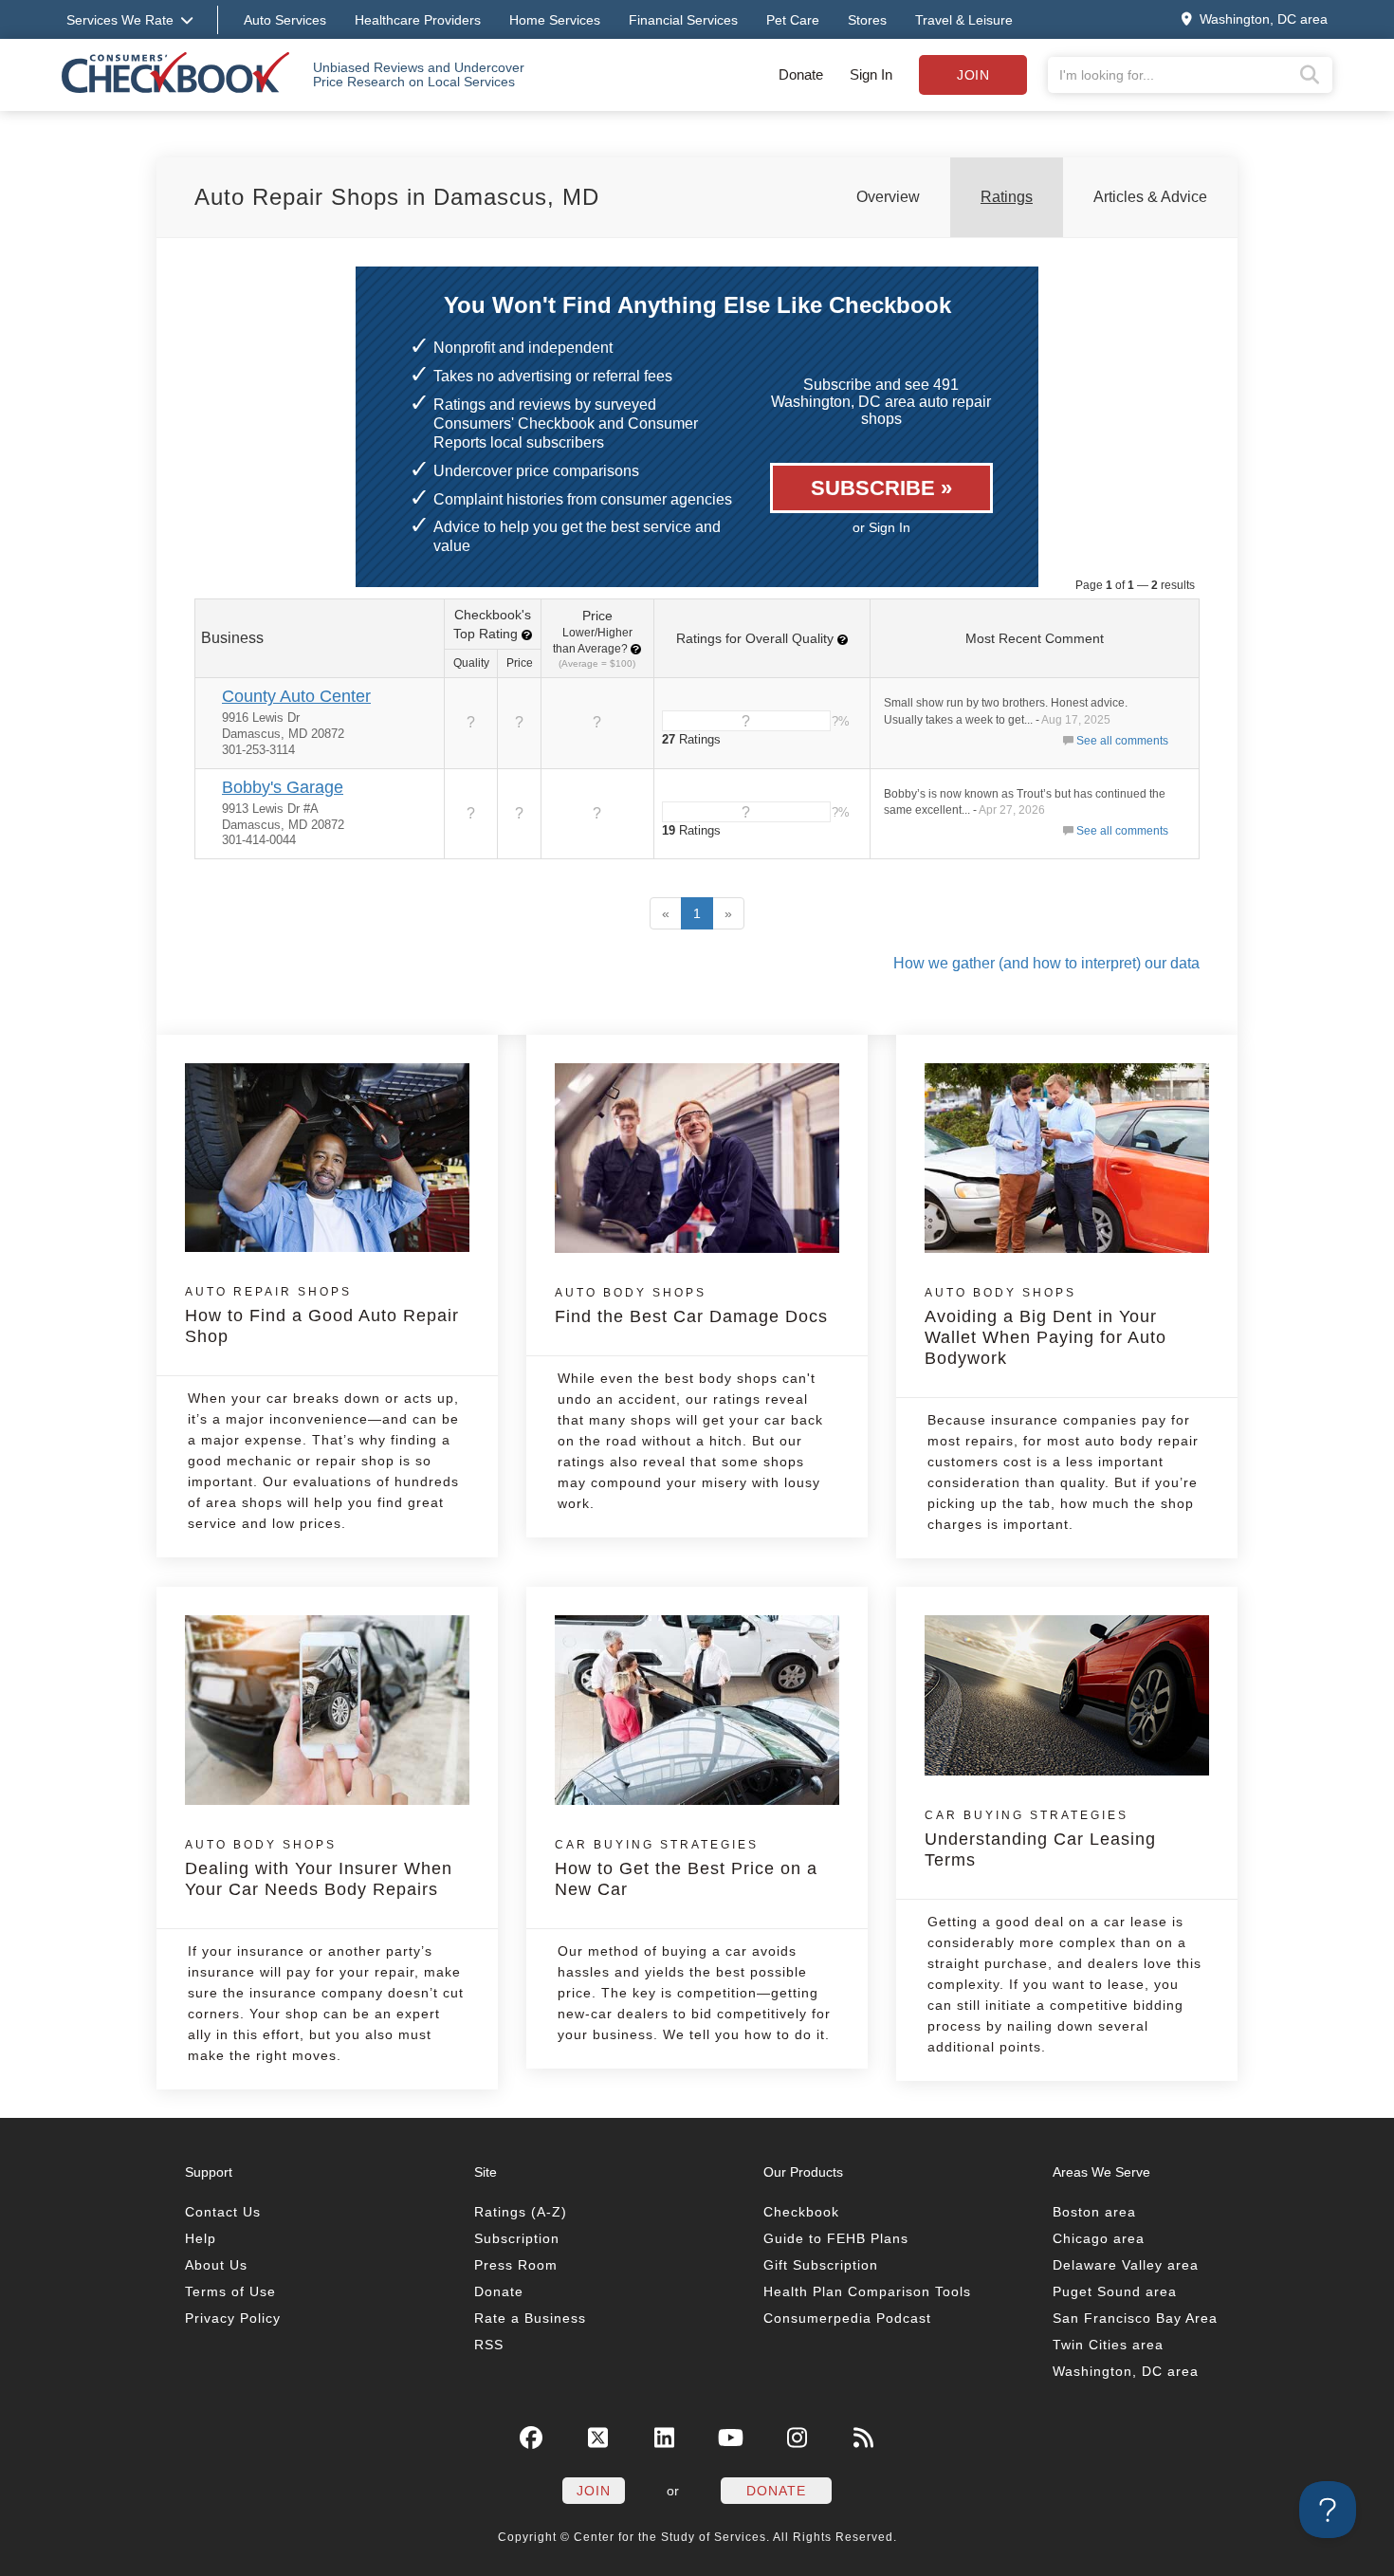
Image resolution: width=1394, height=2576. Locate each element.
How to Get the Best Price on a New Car (686, 1868)
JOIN (594, 2491)
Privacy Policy (233, 2318)
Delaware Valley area (1126, 2265)
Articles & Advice (1150, 197)
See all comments (1122, 741)
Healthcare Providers (418, 20)
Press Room (516, 2265)
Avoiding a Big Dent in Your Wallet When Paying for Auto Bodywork (1045, 1327)
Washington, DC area (1126, 2371)
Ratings (1007, 197)
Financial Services (683, 20)
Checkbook (801, 2212)
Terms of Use (230, 2291)
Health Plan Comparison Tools (867, 2291)
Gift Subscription (821, 2265)
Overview (888, 197)
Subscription (517, 2238)
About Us (216, 2265)
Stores (867, 20)
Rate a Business (530, 2318)
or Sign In (881, 527)
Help (201, 2238)
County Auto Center (296, 696)
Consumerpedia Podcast (847, 2318)
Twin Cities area (1108, 2345)
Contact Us (223, 2212)
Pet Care (793, 20)
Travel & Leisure (964, 20)
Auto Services (285, 20)
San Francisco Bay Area (1135, 2318)
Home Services (555, 20)
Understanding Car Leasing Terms (1040, 1839)
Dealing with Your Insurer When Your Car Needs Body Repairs (319, 1868)
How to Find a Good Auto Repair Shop (322, 1316)
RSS (489, 2345)
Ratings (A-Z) (521, 2212)
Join (973, 75)
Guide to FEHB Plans (836, 2238)
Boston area (1094, 2212)
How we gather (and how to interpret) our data (1046, 963)
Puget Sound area (1115, 2291)
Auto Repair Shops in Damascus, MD (397, 197)
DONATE (776, 2491)
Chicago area (1099, 2238)
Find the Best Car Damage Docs (691, 1306)
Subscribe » (881, 488)
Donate (801, 74)
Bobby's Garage (283, 787)
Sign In (871, 74)
